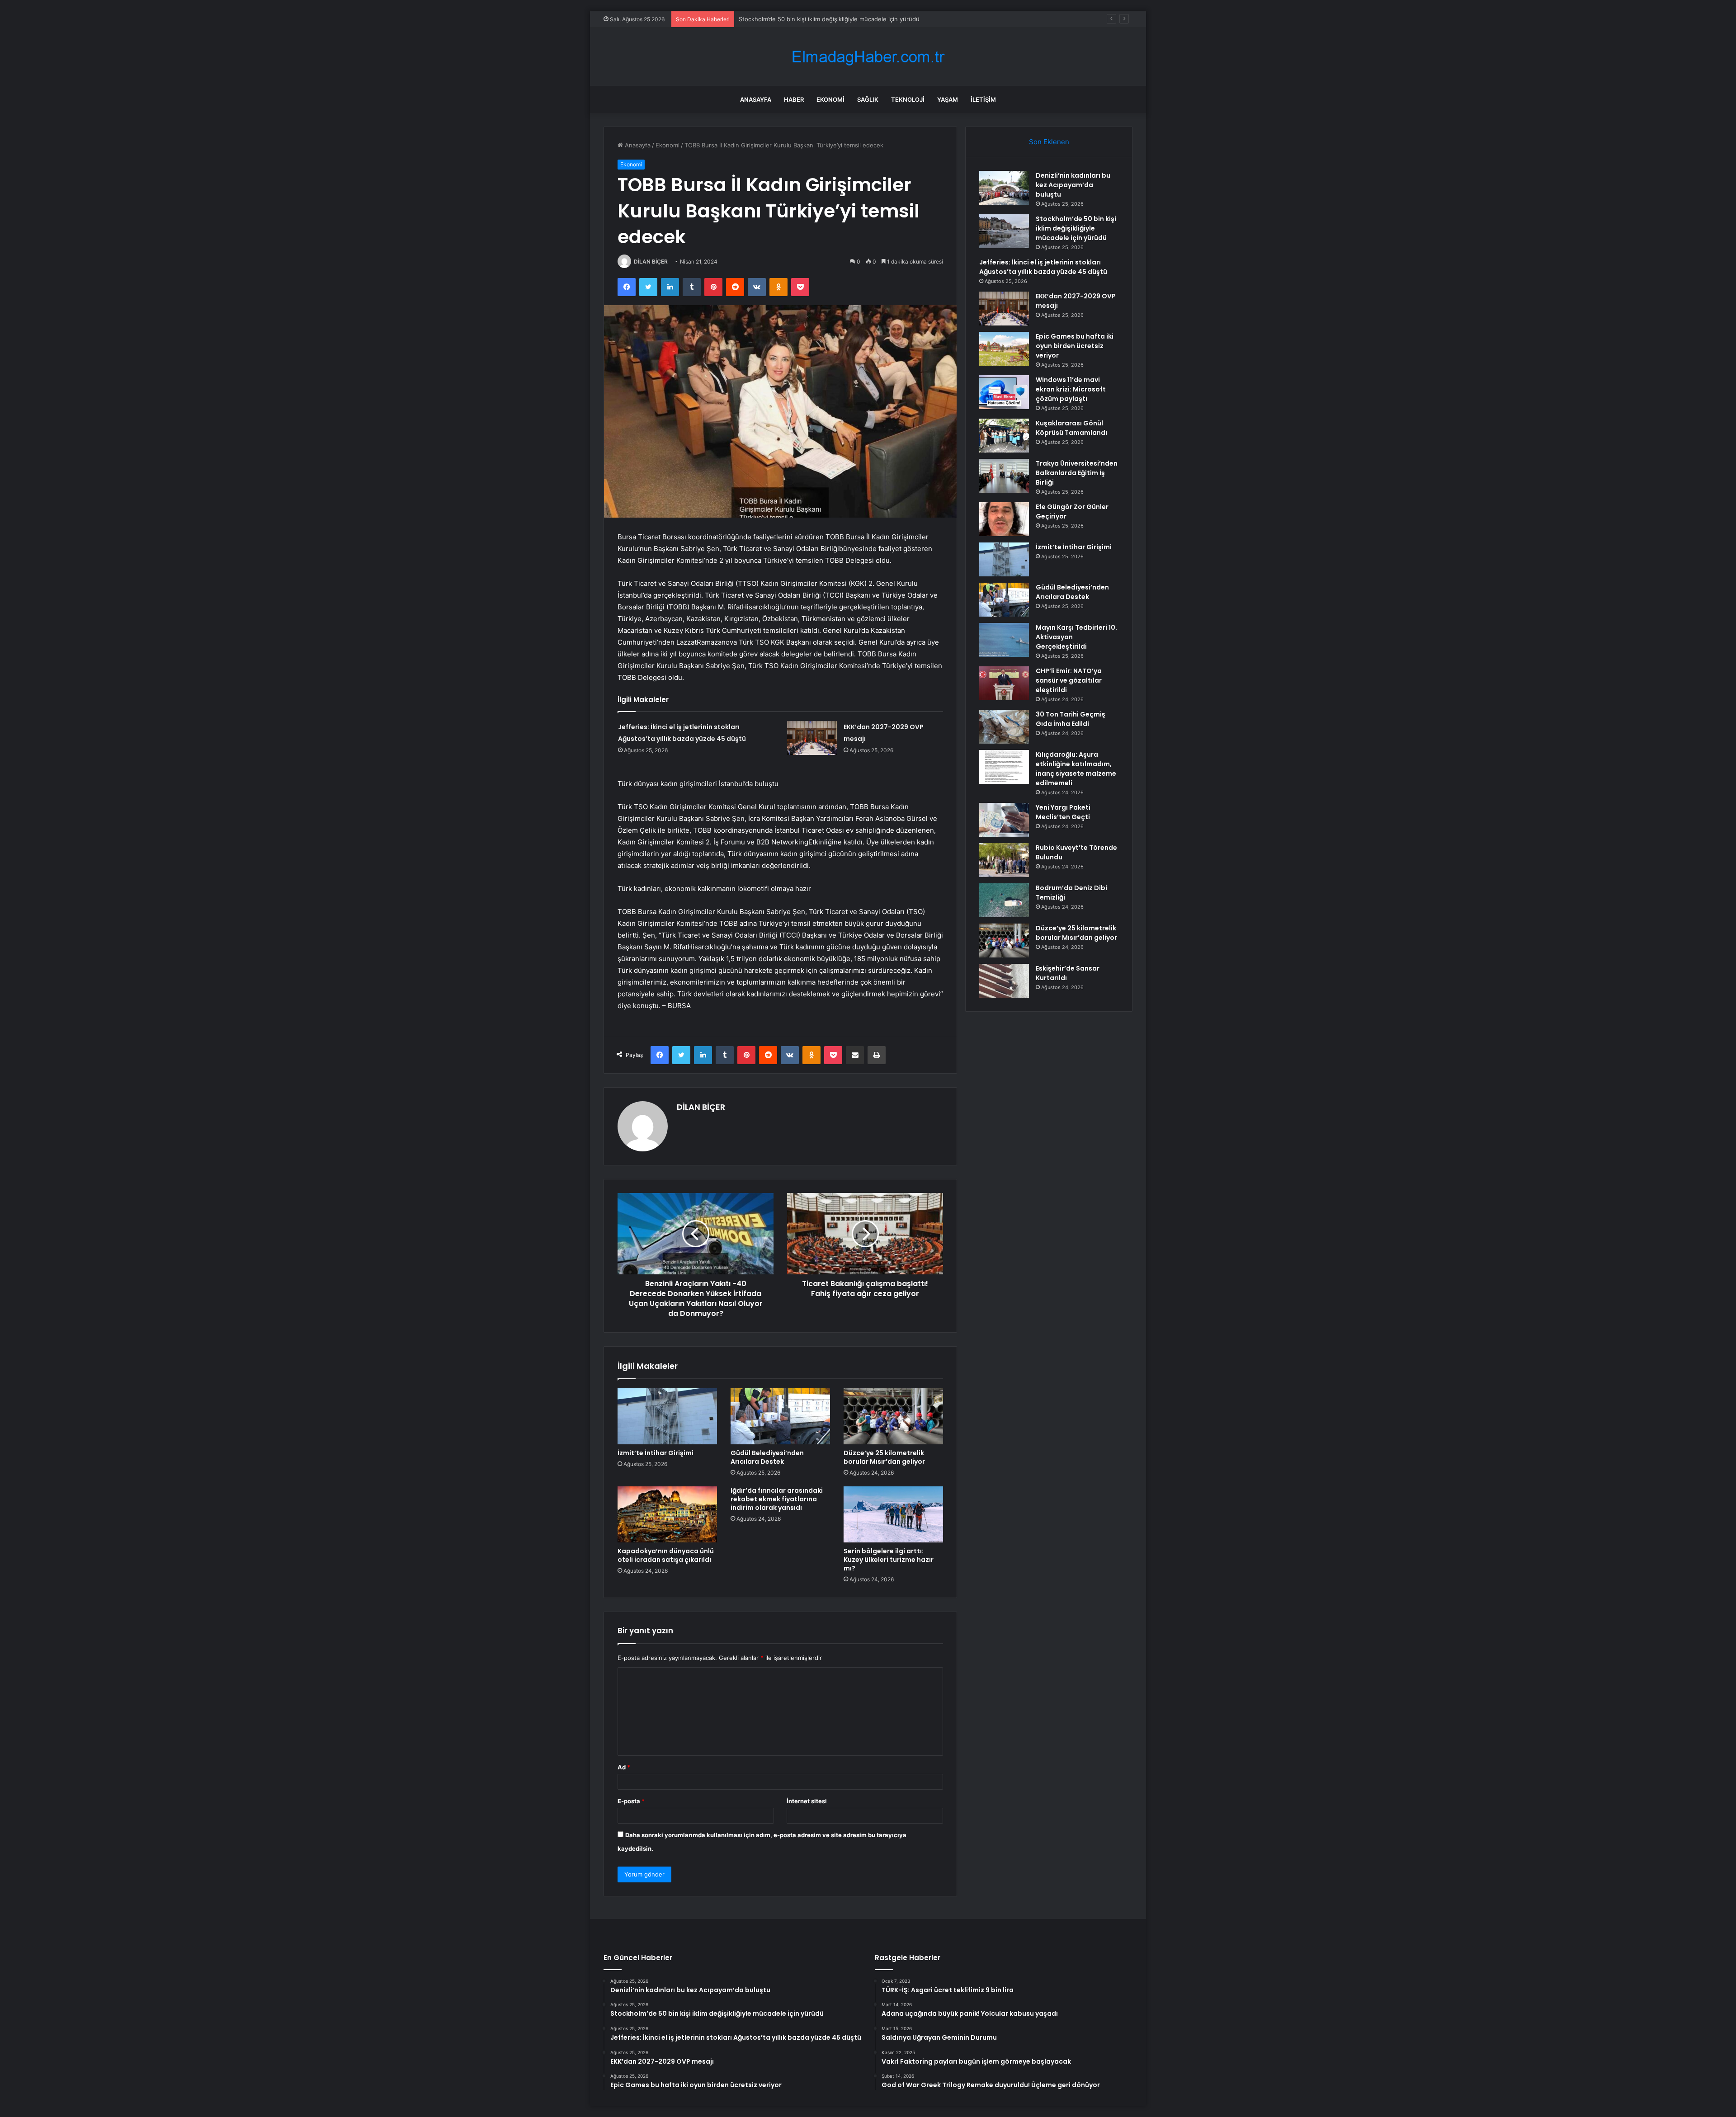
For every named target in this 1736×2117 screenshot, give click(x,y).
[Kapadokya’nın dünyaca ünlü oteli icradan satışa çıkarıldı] (667, 1514)
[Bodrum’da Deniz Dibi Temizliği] (1004, 900)
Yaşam (948, 99)
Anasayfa (756, 99)
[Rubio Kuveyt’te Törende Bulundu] (1004, 860)
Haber (794, 99)
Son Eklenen (1049, 142)
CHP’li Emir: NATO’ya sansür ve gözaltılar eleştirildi (1069, 680)
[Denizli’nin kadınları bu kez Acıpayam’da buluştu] (1004, 188)
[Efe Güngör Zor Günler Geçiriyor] (1004, 519)
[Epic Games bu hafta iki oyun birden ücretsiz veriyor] (1004, 349)
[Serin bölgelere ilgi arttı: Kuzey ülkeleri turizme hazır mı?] (893, 1514)
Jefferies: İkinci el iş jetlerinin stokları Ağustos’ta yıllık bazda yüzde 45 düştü (846, 19)
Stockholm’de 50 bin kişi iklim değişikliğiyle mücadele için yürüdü (1076, 228)
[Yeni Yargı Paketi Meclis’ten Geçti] (1004, 820)
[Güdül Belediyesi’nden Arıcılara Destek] (780, 1416)
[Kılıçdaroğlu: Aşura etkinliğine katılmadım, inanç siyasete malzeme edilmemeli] (1004, 767)
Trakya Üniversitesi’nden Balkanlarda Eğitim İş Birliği (1077, 473)
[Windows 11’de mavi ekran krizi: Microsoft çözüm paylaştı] (1004, 392)
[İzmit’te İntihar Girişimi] (667, 1416)
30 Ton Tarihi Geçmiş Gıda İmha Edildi (1071, 719)
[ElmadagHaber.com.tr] (868, 57)
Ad (624, 1767)
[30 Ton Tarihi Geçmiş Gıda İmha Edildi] (1004, 727)
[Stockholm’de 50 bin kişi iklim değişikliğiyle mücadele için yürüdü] (1004, 231)
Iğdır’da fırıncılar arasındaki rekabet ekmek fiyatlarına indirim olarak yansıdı (777, 1499)
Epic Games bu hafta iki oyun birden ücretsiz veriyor (1075, 346)
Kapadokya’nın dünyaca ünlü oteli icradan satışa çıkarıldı (666, 1555)
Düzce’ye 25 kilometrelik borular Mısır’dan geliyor (884, 1457)
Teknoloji (908, 99)
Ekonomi (830, 99)
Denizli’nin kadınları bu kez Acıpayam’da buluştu (1073, 185)
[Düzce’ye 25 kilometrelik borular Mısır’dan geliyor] (893, 1416)
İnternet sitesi (807, 1801)
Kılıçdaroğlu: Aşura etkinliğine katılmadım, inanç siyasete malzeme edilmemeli (1076, 769)
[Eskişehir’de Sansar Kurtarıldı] (1004, 981)
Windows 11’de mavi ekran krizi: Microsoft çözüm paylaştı (1071, 389)
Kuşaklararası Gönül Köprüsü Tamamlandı (1071, 428)
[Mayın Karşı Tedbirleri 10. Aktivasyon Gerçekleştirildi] (1004, 640)
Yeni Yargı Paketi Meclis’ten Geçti (1063, 812)
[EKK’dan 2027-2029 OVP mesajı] (812, 738)
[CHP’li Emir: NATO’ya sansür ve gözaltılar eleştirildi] (1004, 683)
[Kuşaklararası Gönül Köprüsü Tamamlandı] (1004, 436)
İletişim (983, 99)
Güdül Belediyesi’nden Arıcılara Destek (767, 1457)
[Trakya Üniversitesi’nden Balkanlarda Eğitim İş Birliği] (1004, 476)
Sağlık (868, 99)
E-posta (631, 1801)
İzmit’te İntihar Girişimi (656, 1453)
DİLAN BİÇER (651, 262)
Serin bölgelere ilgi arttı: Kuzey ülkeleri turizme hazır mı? (889, 1560)
